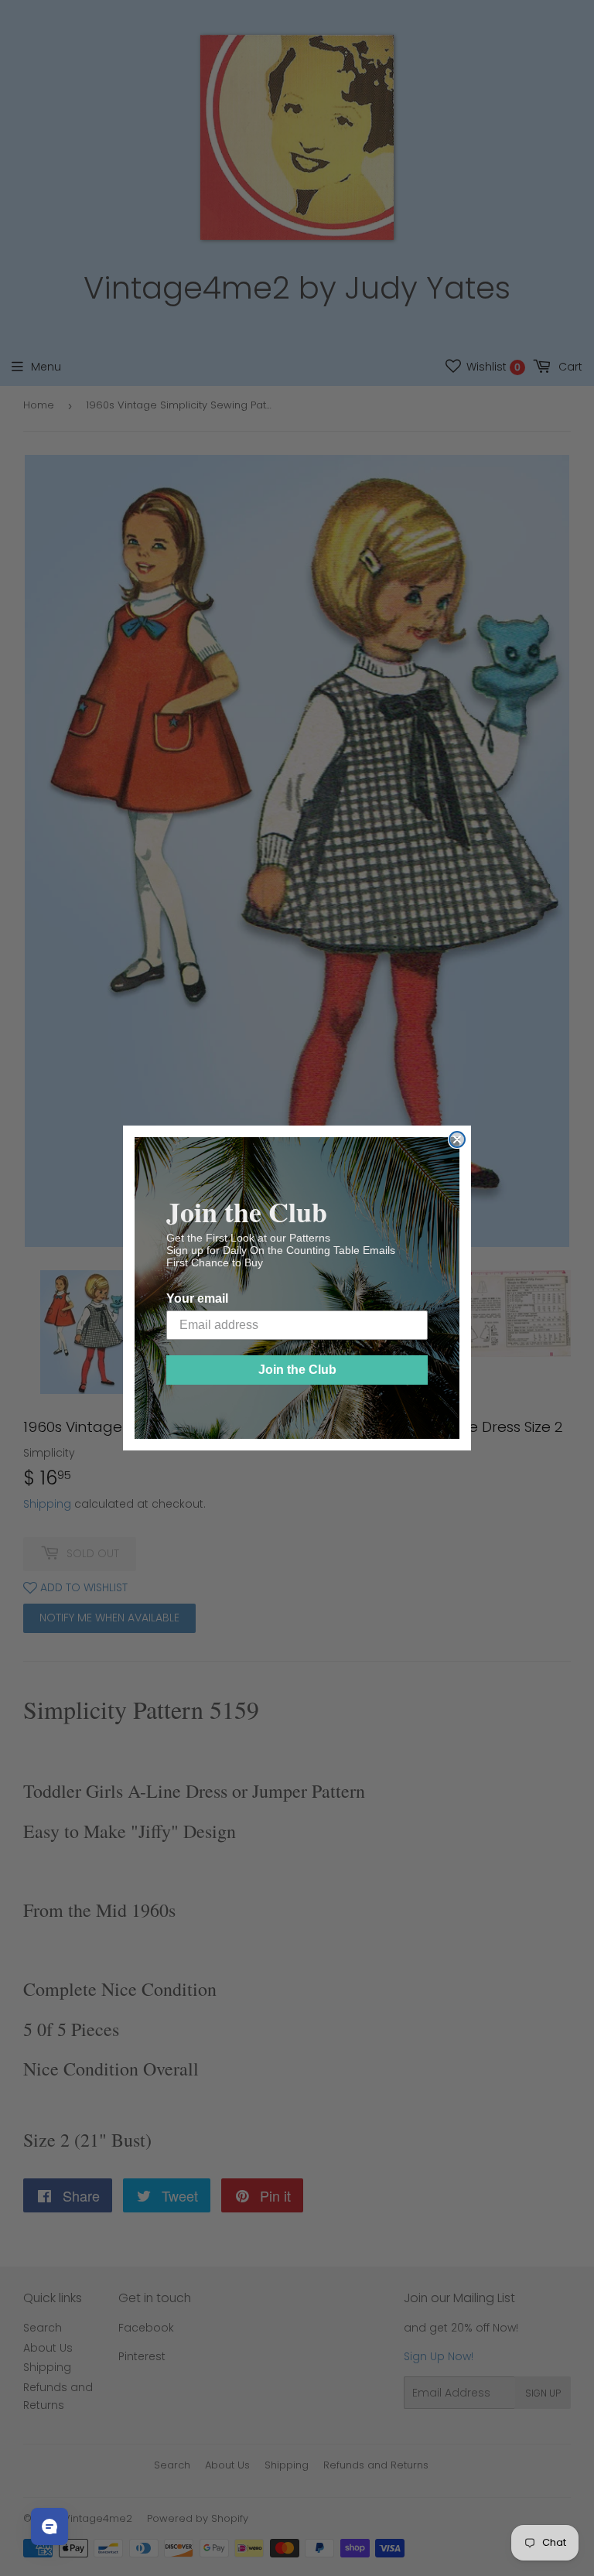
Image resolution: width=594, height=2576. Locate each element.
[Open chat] (49, 2526)
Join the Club (297, 1370)
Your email (197, 1298)
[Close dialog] (457, 1139)
